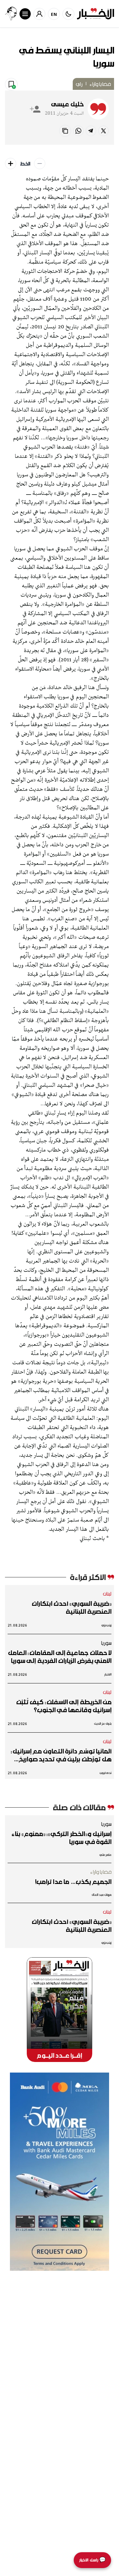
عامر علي (105, 1855)
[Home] (96, 14)
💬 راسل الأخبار (92, 2560)
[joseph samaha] (11, 14)
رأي (79, 84)
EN (54, 14)
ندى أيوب (106, 1773)
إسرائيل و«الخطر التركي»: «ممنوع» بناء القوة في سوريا (61, 1838)
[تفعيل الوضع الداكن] (68, 14)
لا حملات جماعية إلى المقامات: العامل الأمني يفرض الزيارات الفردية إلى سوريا (60, 1657)
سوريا (106, 1643)
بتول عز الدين (103, 1724)
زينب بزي (106, 1625)
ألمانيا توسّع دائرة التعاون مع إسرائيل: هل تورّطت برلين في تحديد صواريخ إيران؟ (61, 1755)
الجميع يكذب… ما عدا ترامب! (73, 1882)
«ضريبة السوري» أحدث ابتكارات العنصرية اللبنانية (72, 1607)
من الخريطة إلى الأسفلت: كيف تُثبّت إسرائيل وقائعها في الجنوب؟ (64, 1706)
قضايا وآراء (100, 84)
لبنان (107, 1594)
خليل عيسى (67, 104)
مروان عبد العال (101, 1895)
